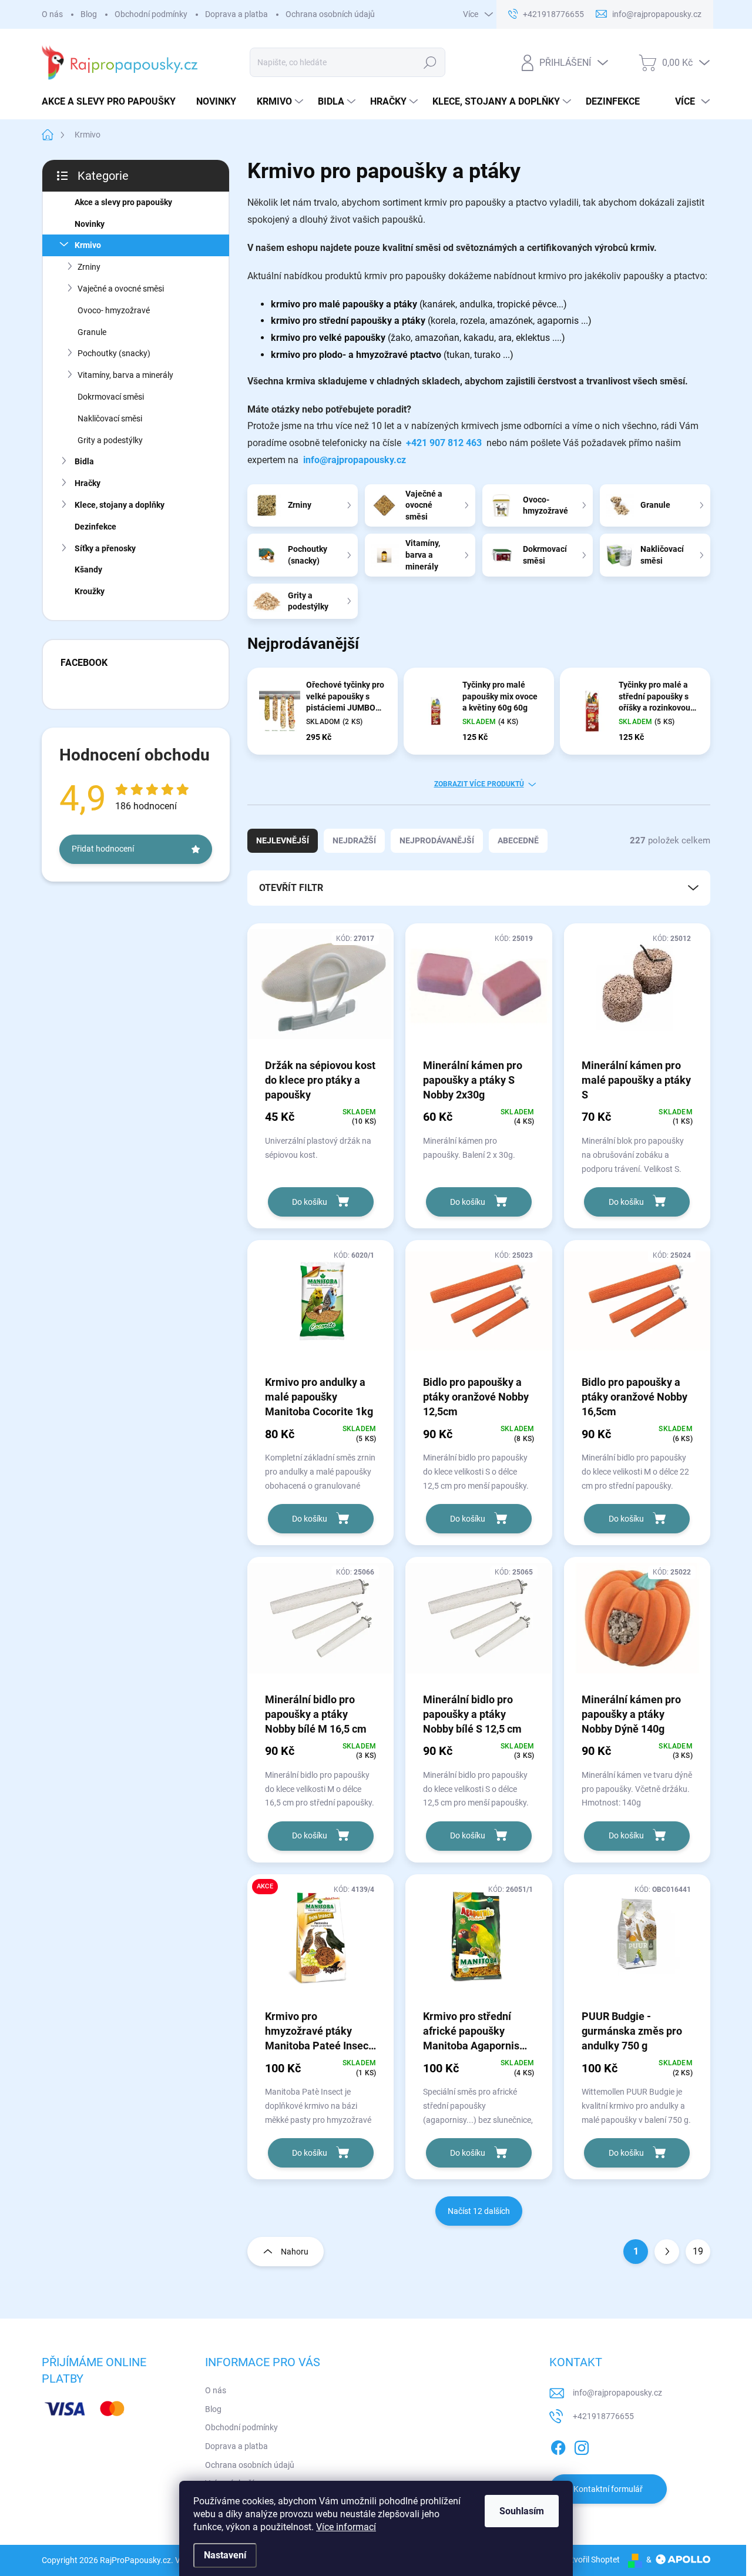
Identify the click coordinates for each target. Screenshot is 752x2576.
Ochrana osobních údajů (330, 14)
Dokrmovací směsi (111, 397)
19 (698, 2251)
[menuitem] (113, 102)
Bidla (84, 461)
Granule (92, 332)
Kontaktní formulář (608, 2489)
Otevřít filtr (291, 888)
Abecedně (518, 840)
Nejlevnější (283, 840)
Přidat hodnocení (103, 849)
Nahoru (295, 2252)
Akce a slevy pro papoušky (123, 202)
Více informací (346, 2527)
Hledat (430, 62)
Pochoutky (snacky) (114, 353)
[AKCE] (320, 1941)
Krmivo (88, 245)
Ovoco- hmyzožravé (114, 310)
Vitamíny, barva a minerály (125, 375)
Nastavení (225, 2555)
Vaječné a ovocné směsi (121, 289)
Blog (89, 14)
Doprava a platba (236, 14)
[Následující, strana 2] (667, 2252)
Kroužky (90, 591)
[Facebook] (558, 2446)
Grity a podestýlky (110, 440)
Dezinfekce (95, 527)
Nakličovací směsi (110, 418)
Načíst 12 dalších (479, 2211)
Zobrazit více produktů (479, 784)
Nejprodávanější (437, 840)
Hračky (88, 483)
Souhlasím (522, 2511)
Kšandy (88, 570)
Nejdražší (354, 840)
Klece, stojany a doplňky (120, 505)
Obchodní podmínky (151, 14)
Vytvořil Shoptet (591, 2560)
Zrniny (89, 267)
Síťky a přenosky (105, 548)
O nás (52, 14)
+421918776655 (603, 2416)
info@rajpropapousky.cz (355, 460)
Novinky (90, 224)
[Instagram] (582, 2446)
